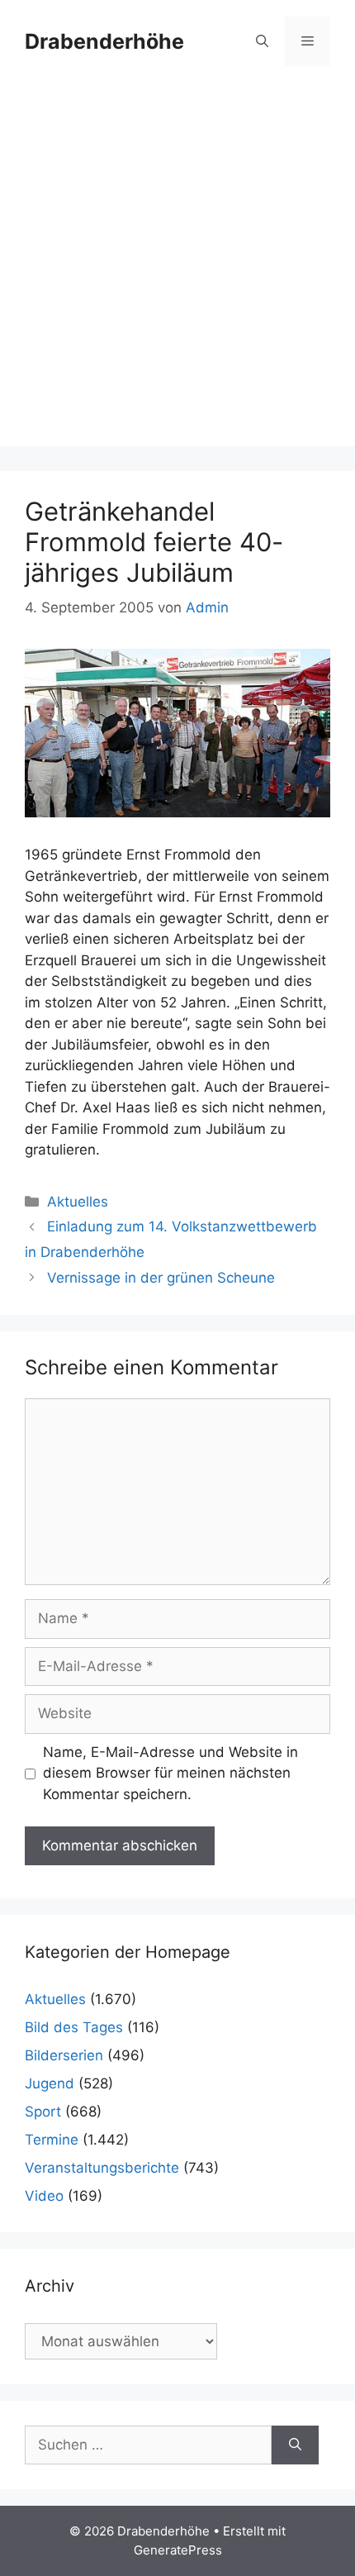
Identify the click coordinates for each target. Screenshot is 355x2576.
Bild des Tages (74, 2027)
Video (44, 2196)
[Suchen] (295, 2445)
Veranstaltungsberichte (102, 2168)
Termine (52, 2140)
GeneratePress (178, 2550)
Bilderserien (64, 2055)
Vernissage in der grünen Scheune (161, 1278)
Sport (43, 2112)
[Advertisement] (177, 269)
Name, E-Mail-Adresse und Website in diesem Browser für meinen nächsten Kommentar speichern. (170, 1773)
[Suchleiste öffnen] (262, 41)
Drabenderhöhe (104, 41)
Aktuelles (78, 1202)
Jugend (50, 2083)
